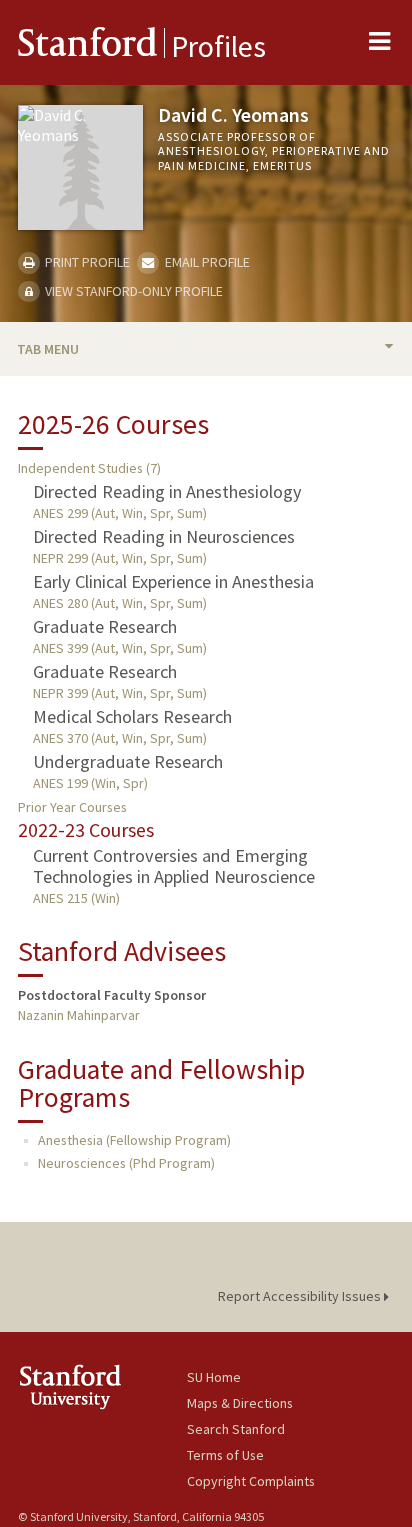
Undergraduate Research (128, 761)
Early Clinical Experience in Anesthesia (173, 581)
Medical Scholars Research (132, 716)
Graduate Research (105, 626)
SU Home (214, 1377)
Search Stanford (236, 1429)
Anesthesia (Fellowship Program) (134, 1140)
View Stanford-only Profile (132, 291)
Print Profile (86, 262)
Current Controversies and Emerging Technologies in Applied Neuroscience (174, 866)
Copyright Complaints (251, 1481)
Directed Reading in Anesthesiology (167, 491)
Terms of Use (225, 1455)
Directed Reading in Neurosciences (164, 536)
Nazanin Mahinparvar (79, 1015)
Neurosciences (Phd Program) (126, 1163)
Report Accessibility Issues (301, 1296)
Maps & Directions (240, 1403)
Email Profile (205, 262)
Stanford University (102, 1386)
